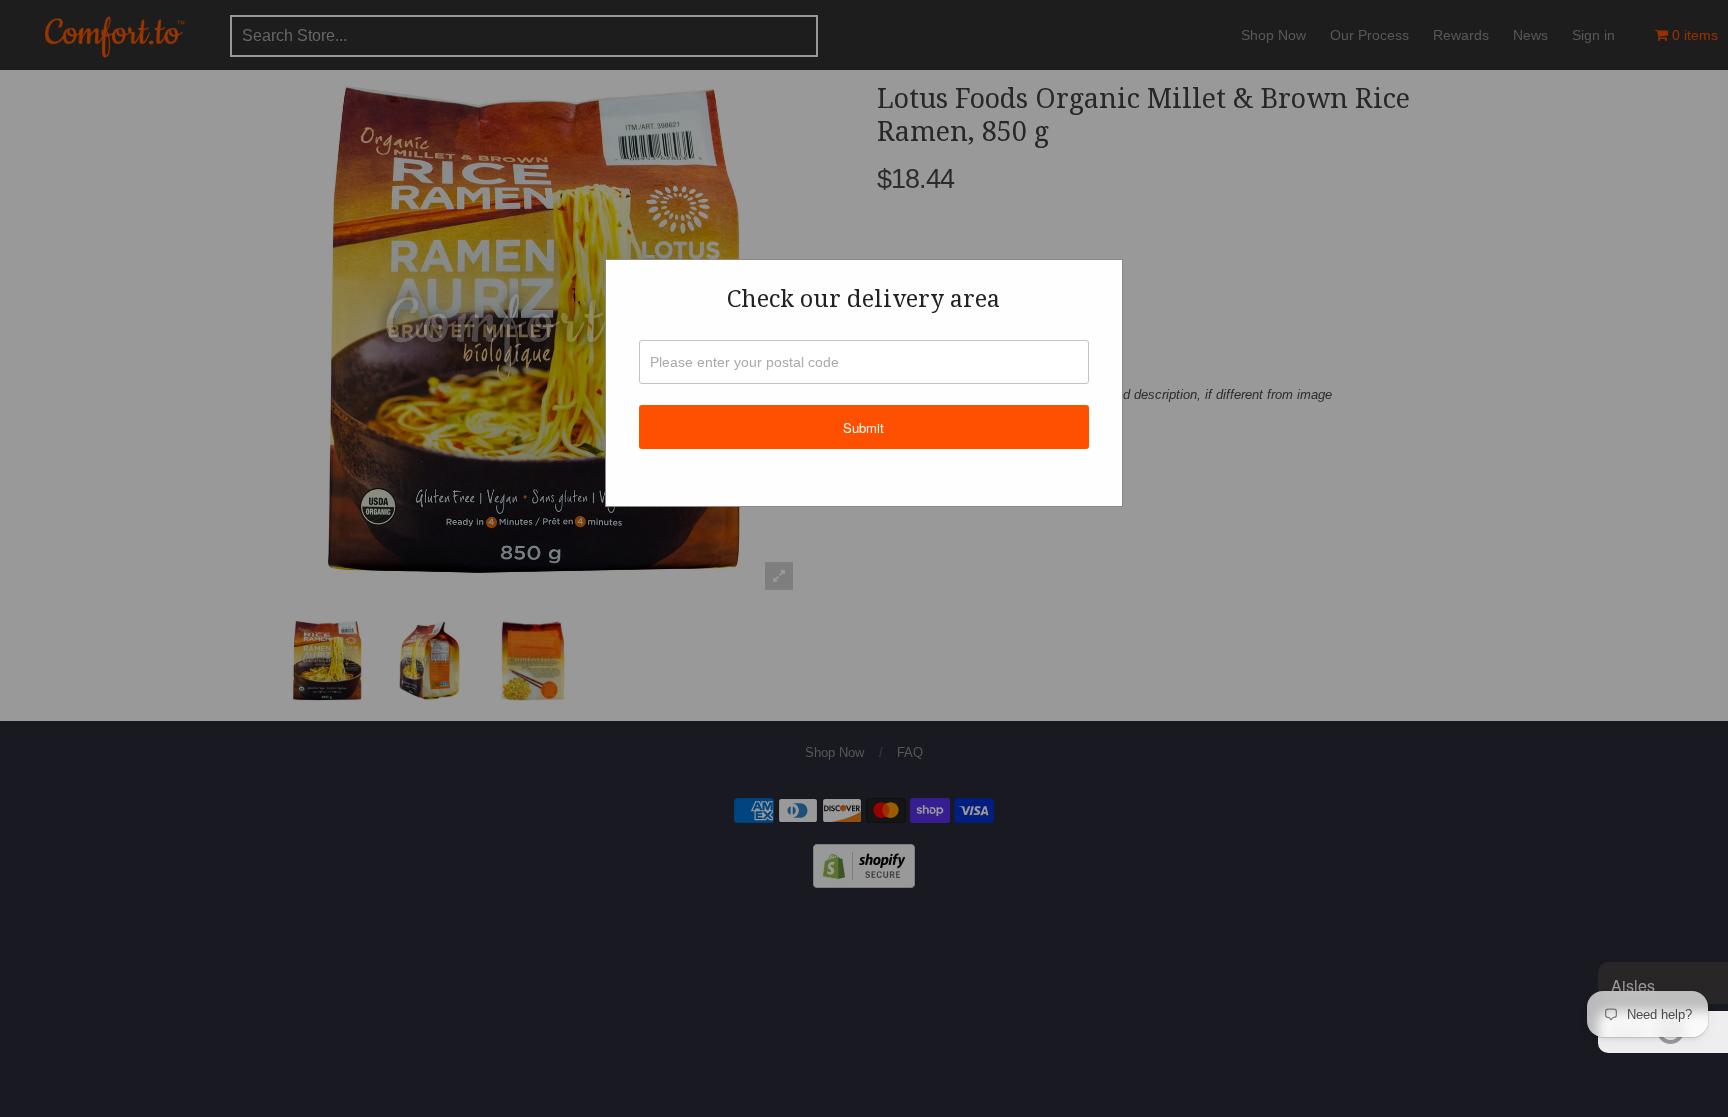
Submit (863, 427)
